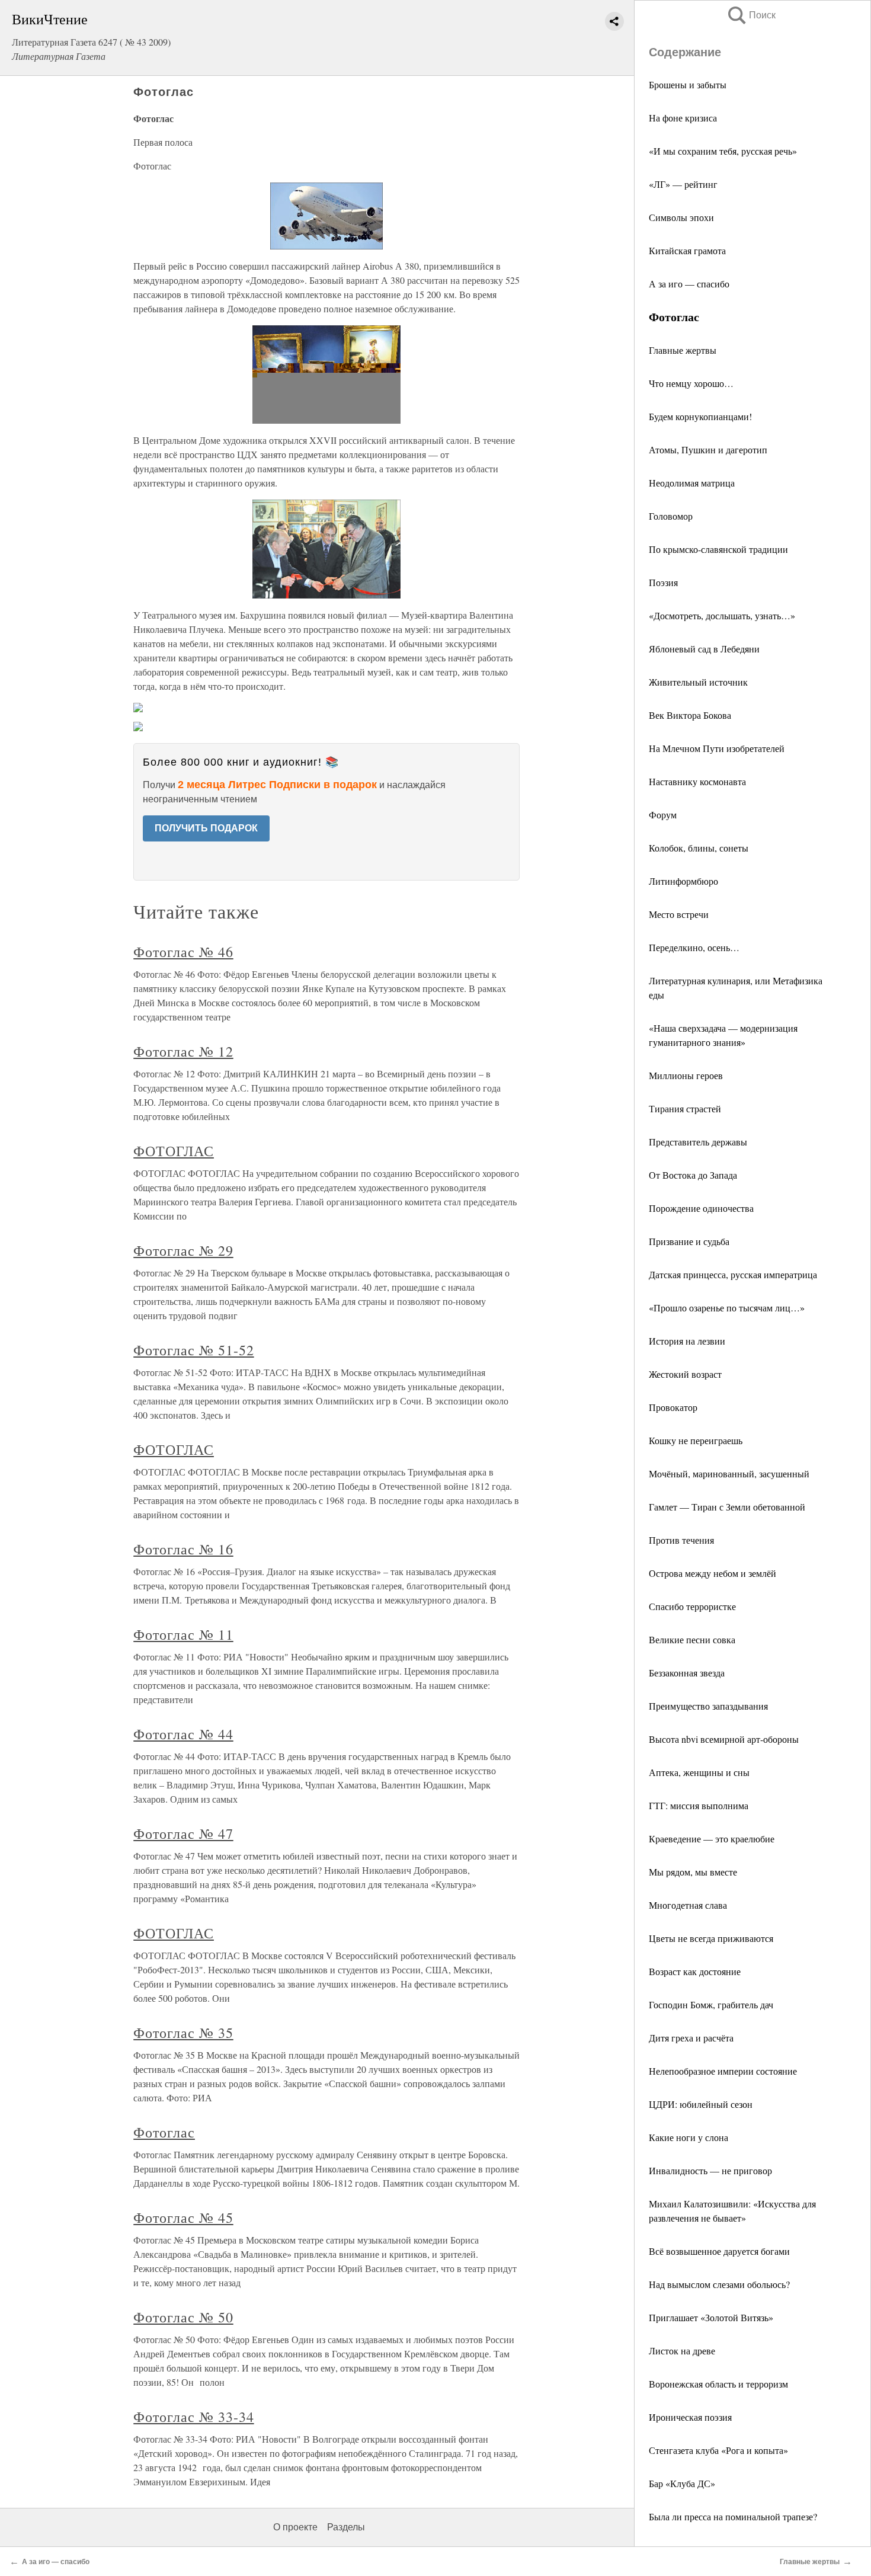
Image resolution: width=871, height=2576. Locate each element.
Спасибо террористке (692, 1606)
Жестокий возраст (685, 1374)
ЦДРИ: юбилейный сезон (701, 2104)
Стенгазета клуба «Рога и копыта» (718, 2450)
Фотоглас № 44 (183, 1734)
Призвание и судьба (689, 1241)
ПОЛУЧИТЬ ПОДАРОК (206, 828)
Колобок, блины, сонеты (699, 848)
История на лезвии (687, 1341)
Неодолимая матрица (692, 483)
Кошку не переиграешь (696, 1440)
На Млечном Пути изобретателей (717, 748)
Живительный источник (698, 682)
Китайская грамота (687, 250)
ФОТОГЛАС (174, 1151)
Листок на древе (682, 2351)
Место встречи (679, 914)
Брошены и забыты (688, 84)
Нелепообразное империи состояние (723, 2071)
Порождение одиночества (701, 1208)
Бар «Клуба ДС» (682, 2483)
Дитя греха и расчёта (691, 2038)
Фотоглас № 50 (183, 2317)
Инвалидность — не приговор (710, 2170)
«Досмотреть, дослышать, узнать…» (722, 615)
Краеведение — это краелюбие (712, 1839)
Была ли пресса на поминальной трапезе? (733, 2516)
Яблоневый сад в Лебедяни (704, 649)
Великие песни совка (692, 1639)
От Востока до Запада (693, 1175)
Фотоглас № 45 (183, 2217)
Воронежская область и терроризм (718, 2384)
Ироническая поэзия (690, 2417)
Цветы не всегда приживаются (711, 1938)
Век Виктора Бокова (690, 715)
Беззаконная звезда (687, 1673)
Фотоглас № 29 (183, 1250)
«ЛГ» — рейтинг (683, 184)
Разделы (346, 2527)
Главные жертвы (683, 350)
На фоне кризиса (683, 118)
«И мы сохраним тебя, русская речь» (723, 151)
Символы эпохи (681, 217)
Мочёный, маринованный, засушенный (729, 1473)
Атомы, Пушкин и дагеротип (708, 449)
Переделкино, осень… (694, 947)
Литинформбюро (683, 881)
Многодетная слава (688, 1905)
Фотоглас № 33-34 (193, 2417)
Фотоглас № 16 (183, 1549)
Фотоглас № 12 (183, 1051)
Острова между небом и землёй (713, 1573)
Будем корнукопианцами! (700, 416)
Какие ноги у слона (689, 2137)
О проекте (295, 2527)
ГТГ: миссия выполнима (699, 1805)
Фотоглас (164, 2132)
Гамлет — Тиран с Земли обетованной (727, 1507)
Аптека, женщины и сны (699, 1772)
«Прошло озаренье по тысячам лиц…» (727, 1308)
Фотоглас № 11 (183, 1634)
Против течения (681, 1540)
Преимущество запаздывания (708, 1706)
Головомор (671, 516)
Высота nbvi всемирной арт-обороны (724, 1739)
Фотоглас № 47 (183, 1833)
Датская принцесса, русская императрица (733, 1274)
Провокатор (673, 1407)
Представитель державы (698, 1142)
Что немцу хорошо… (691, 383)
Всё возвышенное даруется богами (719, 2251)
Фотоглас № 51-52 (193, 1350)
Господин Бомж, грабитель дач (711, 2004)
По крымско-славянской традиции (718, 549)
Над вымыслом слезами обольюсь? (719, 2284)
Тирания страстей (685, 1108)
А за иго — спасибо (689, 284)
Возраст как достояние (695, 1971)
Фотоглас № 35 (183, 2033)
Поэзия (663, 582)
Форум (663, 815)
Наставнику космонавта (697, 781)
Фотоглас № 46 (183, 952)
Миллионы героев (686, 1075)
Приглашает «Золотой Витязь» (711, 2317)
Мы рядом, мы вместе (693, 1872)
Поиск (751, 15)
